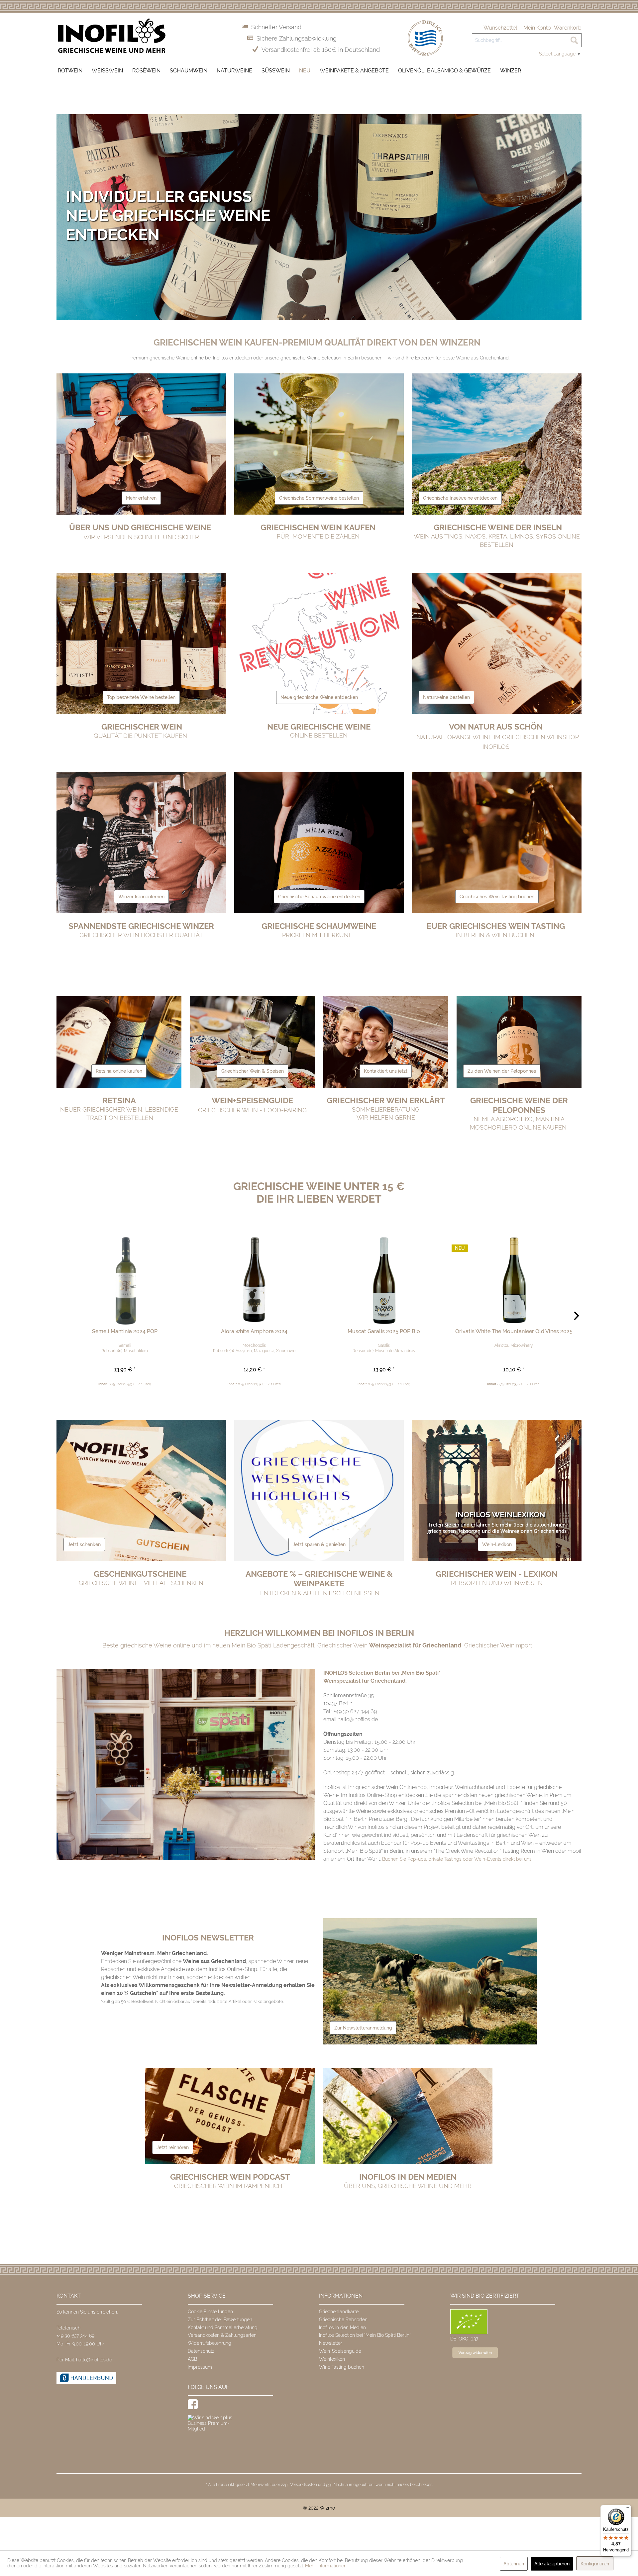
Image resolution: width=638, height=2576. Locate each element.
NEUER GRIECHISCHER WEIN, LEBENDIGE (119, 1109)
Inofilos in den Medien (342, 2328)
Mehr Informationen (326, 2566)
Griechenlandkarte (339, 2312)
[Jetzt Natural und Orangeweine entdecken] (446, 699)
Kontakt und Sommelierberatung (223, 2328)
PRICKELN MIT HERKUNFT (319, 935)
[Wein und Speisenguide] (253, 1073)
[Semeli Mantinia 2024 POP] (125, 1275)
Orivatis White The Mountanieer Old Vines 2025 (513, 1331)
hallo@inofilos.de (94, 2360)
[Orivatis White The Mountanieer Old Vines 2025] (513, 1275)
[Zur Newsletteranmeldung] (363, 2030)
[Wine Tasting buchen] (497, 898)
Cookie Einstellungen (210, 2312)
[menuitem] (500, 28)
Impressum (200, 2367)
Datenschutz (201, 2351)
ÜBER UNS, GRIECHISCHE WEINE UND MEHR (408, 2186)
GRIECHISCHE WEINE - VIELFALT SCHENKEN (141, 1583)
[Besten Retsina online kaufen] (119, 1073)
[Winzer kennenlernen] (141, 898)
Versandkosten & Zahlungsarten (222, 2335)
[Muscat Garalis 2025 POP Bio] (384, 1275)
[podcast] (173, 2149)
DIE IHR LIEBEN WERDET (319, 1199)
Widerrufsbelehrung (210, 2343)
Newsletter (331, 2343)
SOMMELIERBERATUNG (386, 1109)
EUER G (441, 926)
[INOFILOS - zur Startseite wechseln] (112, 36)
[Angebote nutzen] (319, 1546)
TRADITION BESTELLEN (119, 1118)
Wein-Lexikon (497, 1544)
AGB (192, 2359)
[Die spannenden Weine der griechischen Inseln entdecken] (460, 500)
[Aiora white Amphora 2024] (254, 1275)
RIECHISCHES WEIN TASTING (511, 926)
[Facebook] (193, 2404)
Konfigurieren (595, 2564)
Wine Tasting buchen (342, 2367)
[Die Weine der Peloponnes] (502, 1073)
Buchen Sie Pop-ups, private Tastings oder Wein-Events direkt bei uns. (457, 1859)
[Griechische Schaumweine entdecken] (319, 898)
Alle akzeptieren (552, 2564)
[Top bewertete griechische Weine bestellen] (141, 699)
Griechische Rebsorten (343, 2320)
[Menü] (627, 2509)
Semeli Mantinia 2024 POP (125, 1331)
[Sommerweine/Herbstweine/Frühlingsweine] (319, 500)
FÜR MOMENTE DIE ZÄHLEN (319, 536)
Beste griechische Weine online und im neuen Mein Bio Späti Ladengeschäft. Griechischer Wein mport (317, 1645)
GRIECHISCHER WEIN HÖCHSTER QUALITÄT (141, 935)
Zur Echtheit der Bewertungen (220, 2320)
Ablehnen (514, 2564)
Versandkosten (304, 2485)
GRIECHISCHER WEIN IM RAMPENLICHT (230, 2186)
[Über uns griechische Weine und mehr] (141, 500)
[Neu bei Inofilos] (319, 699)
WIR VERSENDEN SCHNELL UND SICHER (141, 537)
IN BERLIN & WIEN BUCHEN (495, 935)
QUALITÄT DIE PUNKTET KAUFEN (141, 736)
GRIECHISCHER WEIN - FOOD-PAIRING (252, 1110)
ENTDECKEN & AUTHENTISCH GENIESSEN (319, 1593)
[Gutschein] (84, 1546)
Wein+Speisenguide (340, 2351)
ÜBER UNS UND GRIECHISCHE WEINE (140, 527)
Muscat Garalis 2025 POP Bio (384, 1331)
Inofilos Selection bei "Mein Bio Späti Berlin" (365, 2335)
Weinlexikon (332, 2359)
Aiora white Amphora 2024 (254, 1331)
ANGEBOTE (319, 1579)
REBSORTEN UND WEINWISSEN (497, 1583)
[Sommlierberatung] (386, 1073)
